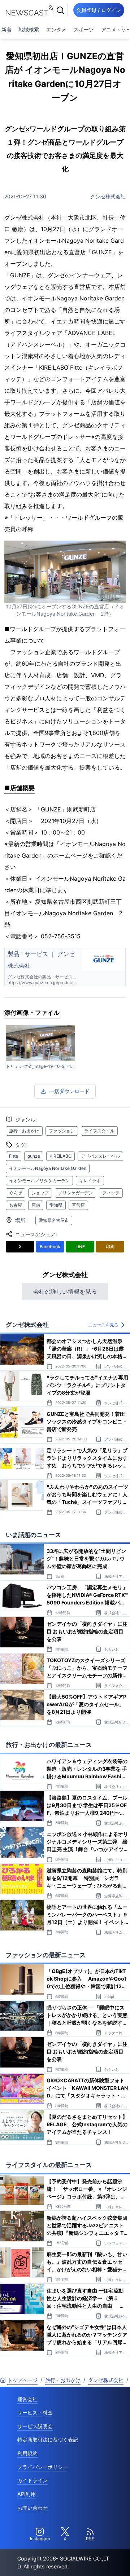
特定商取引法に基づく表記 (48, 2440)
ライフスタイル (99, 1131)
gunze (34, 1156)
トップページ (22, 2380)
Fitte (14, 1156)
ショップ (40, 1193)
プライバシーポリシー (43, 2467)
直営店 (78, 1205)
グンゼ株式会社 (108, 196)
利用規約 (27, 2453)
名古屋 (16, 1205)
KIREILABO (60, 1156)
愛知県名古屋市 (54, 1220)
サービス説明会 (35, 2426)
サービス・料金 (35, 2412)
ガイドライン (32, 2480)
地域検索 (29, 29)
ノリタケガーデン (75, 1193)
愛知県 (56, 1205)
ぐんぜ (16, 1193)
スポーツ (84, 29)
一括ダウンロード (69, 1091)
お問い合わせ (32, 2508)
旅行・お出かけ (24, 1131)
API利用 (27, 2494)
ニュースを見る (103, 1325)
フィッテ (111, 1193)
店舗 (36, 1205)
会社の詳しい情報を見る (65, 1291)
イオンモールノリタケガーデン (39, 1181)
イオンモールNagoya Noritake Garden (48, 1168)
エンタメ (56, 29)
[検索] (60, 10)
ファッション (62, 1131)
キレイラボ (90, 1181)
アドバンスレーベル (100, 1156)
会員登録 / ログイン (99, 10)
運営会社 (27, 2399)
